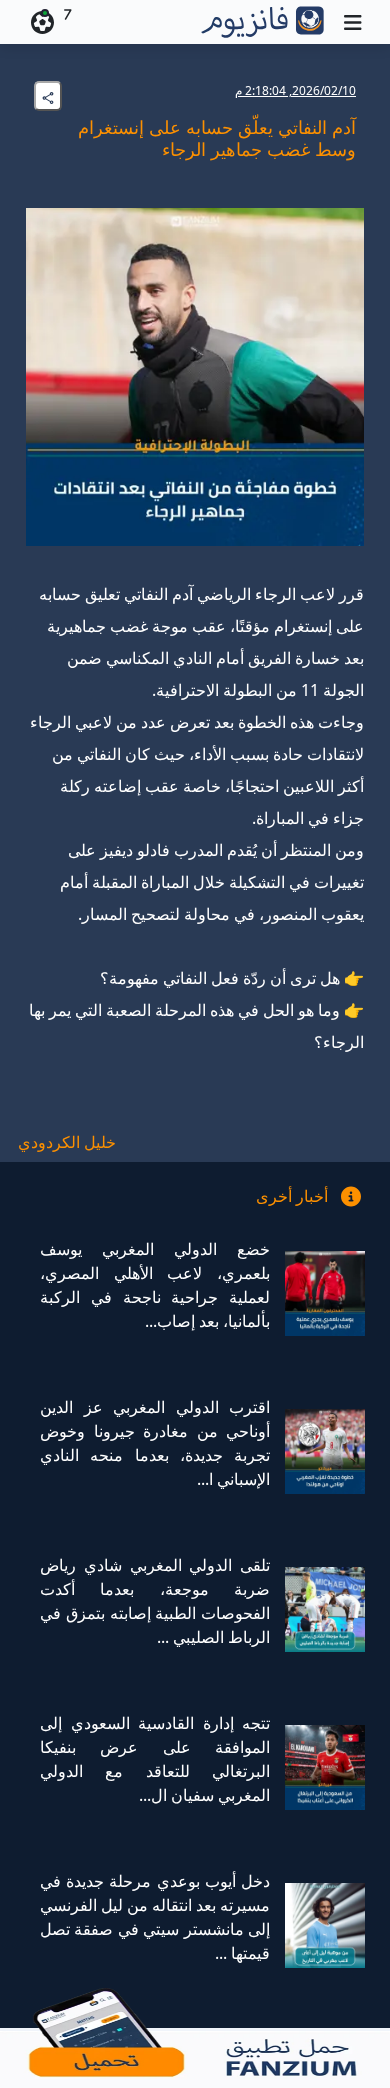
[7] (39, 22)
